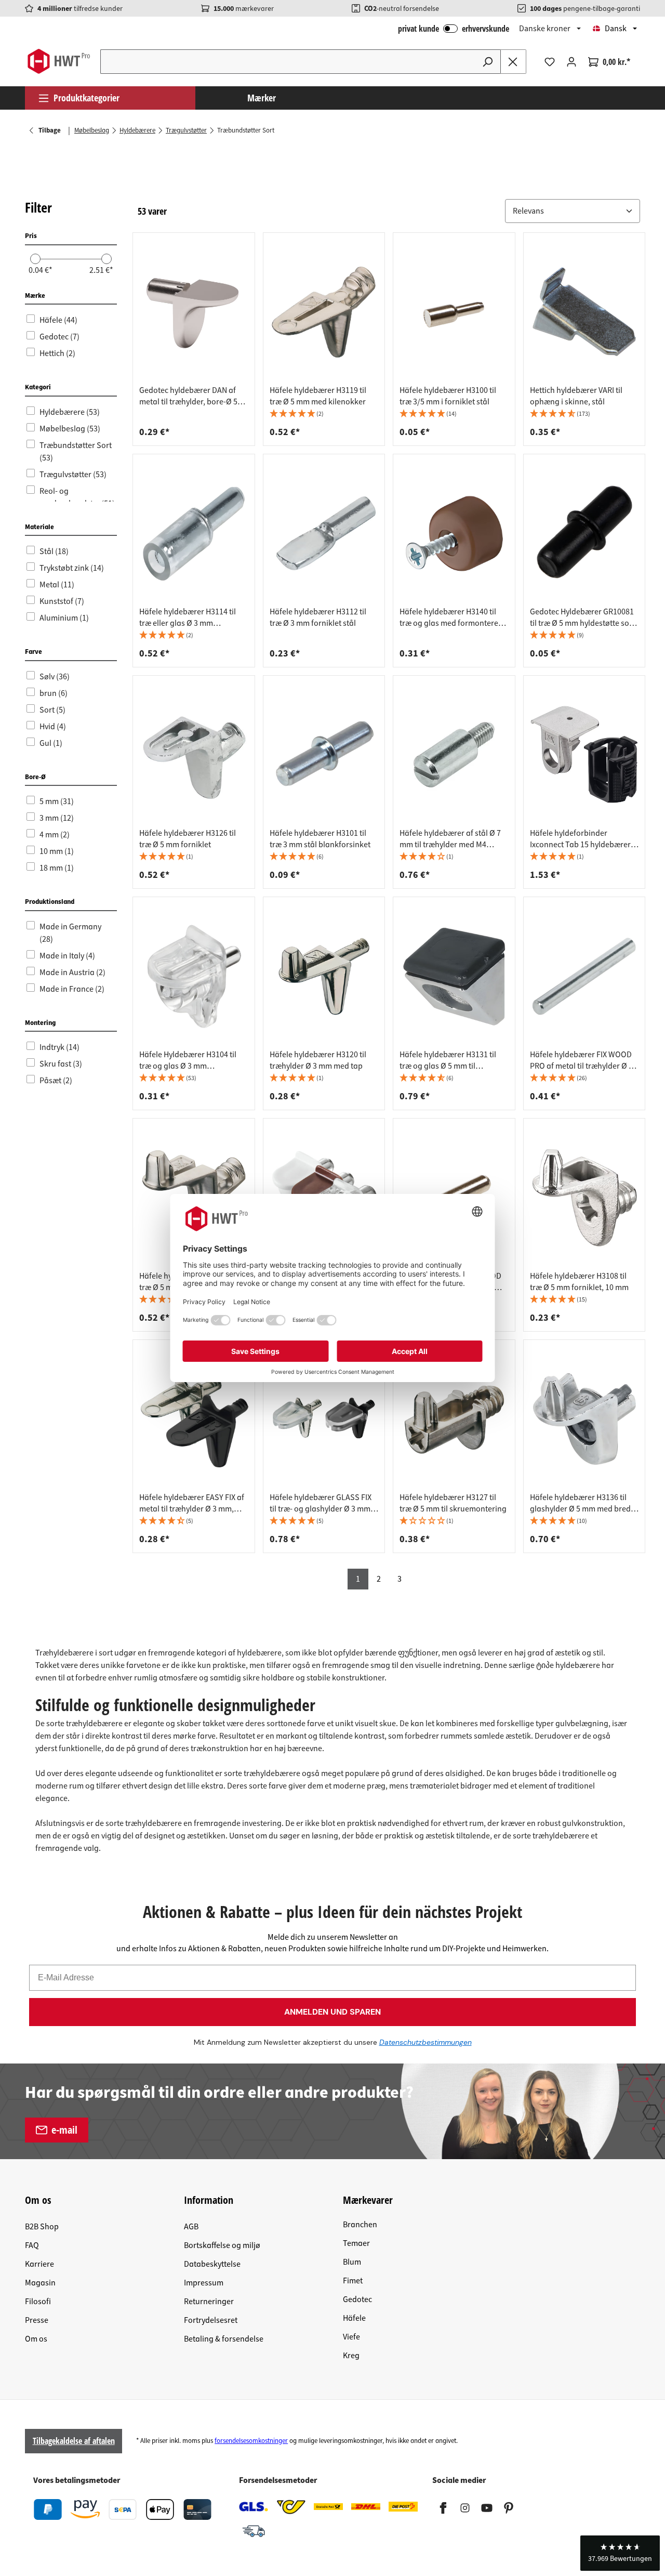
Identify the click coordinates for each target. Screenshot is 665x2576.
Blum (352, 2262)
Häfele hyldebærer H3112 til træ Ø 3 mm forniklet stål (318, 617)
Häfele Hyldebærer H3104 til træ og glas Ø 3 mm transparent (188, 1060)
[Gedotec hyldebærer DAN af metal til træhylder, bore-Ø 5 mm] (194, 312)
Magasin (40, 2283)
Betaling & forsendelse (224, 2339)
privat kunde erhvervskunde (454, 29)
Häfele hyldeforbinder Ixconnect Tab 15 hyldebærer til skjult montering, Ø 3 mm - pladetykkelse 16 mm (580, 839)
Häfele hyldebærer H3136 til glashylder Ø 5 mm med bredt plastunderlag (582, 1503)
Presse (37, 2320)
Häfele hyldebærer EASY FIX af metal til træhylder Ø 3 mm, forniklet (192, 1503)
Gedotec (357, 2299)
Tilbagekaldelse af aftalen (74, 2441)
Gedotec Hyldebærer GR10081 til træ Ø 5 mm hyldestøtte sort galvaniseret (582, 617)
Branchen (360, 2225)
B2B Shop (42, 2227)
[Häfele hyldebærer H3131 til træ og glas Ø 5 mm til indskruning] (454, 976)
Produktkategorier (87, 98)
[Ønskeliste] (550, 62)
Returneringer (209, 2302)
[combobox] (288, 62)
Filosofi (38, 2302)
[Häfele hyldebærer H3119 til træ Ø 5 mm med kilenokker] (324, 312)
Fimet (353, 2281)
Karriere (39, 2264)
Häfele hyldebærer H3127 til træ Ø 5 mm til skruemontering (453, 1503)
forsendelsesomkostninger (251, 2441)
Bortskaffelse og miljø (222, 2245)
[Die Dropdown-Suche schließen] (513, 62)
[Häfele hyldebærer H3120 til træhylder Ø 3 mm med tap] (324, 976)
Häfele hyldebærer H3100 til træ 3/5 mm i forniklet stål (448, 396)
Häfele (354, 2318)
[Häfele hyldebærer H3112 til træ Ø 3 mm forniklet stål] (324, 533)
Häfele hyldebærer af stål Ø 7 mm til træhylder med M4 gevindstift (450, 839)
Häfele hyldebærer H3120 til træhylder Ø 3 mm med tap (318, 1060)
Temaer (356, 2243)
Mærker (262, 98)
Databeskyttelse (212, 2264)
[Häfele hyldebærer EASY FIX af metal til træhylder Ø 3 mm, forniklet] (194, 1419)
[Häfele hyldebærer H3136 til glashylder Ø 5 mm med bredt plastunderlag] (584, 1419)
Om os (36, 2339)
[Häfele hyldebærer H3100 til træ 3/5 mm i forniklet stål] (454, 312)
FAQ (32, 2245)
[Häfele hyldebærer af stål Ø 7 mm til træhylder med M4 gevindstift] (454, 755)
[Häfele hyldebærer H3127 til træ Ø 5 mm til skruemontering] (454, 1419)
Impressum (204, 2283)
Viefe (351, 2337)
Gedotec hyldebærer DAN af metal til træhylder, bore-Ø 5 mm (188, 396)
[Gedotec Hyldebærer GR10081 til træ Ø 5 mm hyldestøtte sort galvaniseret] (584, 533)
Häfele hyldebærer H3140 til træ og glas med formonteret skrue (450, 617)
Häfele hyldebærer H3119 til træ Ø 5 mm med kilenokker (318, 396)
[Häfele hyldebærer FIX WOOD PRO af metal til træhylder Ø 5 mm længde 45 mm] (584, 976)
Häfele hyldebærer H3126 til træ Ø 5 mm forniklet (188, 839)
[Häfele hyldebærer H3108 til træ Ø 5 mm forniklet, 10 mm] (584, 1198)
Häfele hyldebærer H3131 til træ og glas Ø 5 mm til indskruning (448, 1060)
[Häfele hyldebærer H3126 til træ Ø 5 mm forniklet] (194, 755)
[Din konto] (571, 62)
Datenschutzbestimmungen (425, 2042)
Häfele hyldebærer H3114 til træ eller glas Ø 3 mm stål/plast (188, 617)
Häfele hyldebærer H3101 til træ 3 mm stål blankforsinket (320, 839)
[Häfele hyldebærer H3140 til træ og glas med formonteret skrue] (454, 533)
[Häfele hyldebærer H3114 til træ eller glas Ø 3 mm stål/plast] (194, 533)
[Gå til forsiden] (58, 61)
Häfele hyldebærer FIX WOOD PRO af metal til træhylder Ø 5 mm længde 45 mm (581, 1060)
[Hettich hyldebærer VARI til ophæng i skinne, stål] (584, 312)
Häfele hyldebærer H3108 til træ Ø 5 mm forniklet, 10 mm (579, 1282)
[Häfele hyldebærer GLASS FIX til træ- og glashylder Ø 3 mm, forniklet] (324, 1419)
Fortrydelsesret (211, 2320)
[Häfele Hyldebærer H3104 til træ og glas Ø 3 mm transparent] (194, 976)
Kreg (351, 2356)
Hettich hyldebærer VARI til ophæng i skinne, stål (576, 396)
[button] (573, 211)
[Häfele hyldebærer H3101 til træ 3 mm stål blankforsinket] (324, 755)
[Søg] (488, 62)
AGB (191, 2227)
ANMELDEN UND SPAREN (332, 2012)
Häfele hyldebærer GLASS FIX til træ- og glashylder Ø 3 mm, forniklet (321, 1503)
